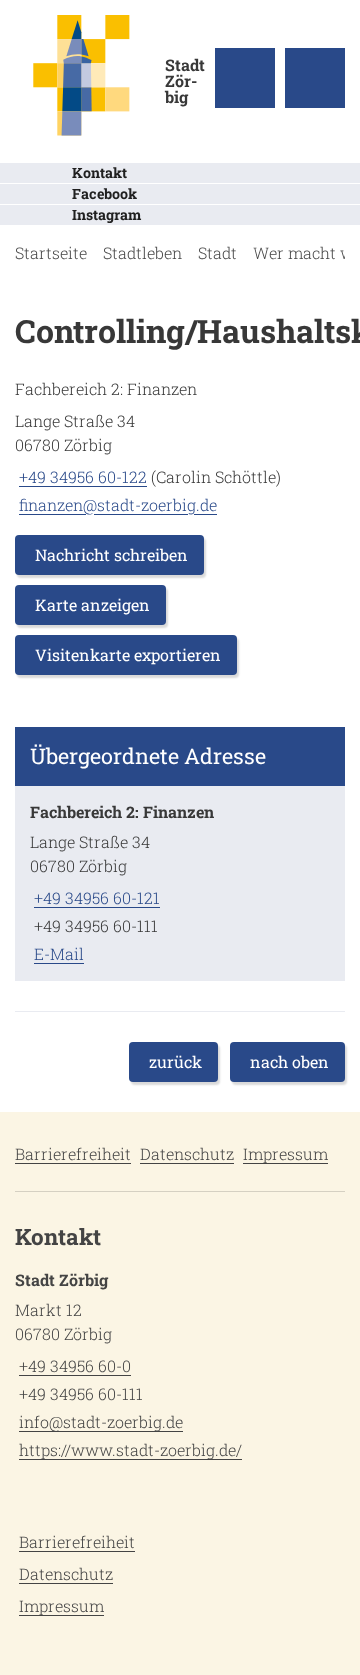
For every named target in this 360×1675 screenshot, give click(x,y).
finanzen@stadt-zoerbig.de (116, 504)
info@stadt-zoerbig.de (99, 1421)
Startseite (51, 252)
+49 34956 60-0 (73, 1365)
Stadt (217, 252)
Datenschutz (187, 1153)
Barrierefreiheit (73, 1153)
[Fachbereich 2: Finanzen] (180, 883)
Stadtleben (142, 252)
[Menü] (315, 78)
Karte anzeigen (92, 604)
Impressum (285, 1153)
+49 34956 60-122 (81, 476)
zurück (175, 1061)
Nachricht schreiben (111, 554)
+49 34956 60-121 (95, 897)
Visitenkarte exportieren (128, 654)
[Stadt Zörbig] (180, 1369)
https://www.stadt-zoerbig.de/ (128, 1449)
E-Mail (57, 953)
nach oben (289, 1061)
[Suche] (245, 78)
